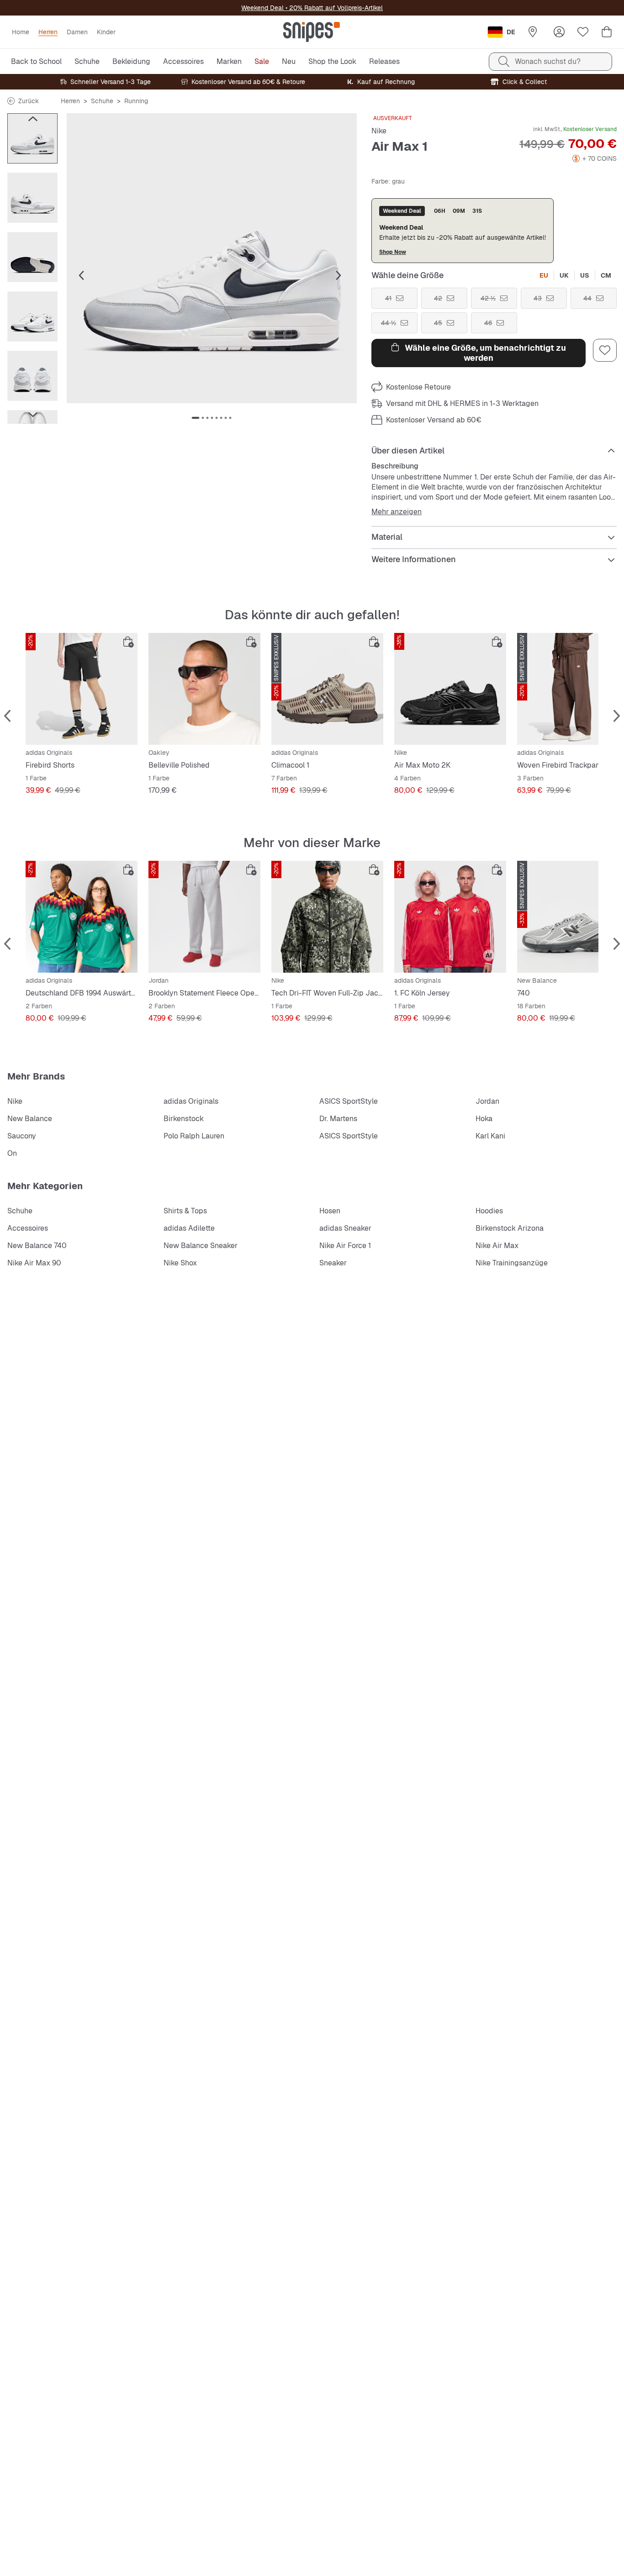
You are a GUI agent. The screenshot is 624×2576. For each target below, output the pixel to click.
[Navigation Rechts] (32, 415)
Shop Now (393, 252)
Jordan (487, 1101)
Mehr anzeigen (397, 512)
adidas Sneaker (345, 1228)
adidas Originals (191, 1101)
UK (564, 275)
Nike (379, 131)
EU (544, 275)
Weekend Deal (262, 8)
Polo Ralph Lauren (194, 1136)
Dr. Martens (338, 1119)
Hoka (484, 1119)
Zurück (29, 101)
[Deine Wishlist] (583, 32)
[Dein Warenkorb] (607, 32)
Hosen (330, 1211)
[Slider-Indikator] (196, 418)
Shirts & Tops (185, 1211)
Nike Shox (180, 1263)
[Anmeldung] (559, 32)
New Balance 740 (37, 1246)
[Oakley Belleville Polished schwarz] (204, 689)
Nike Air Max (497, 1246)
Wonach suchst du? (548, 61)
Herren (70, 101)
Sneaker (333, 1263)
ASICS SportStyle (349, 1101)
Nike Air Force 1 (345, 1246)
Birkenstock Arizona (510, 1228)
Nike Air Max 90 (34, 1263)
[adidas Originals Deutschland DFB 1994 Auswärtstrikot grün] (82, 917)
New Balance (30, 1119)
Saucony (22, 1136)
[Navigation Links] (32, 119)
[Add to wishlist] (605, 350)
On (12, 1153)
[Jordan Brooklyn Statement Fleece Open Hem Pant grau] (204, 917)
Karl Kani (490, 1136)
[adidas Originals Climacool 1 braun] (327, 689)
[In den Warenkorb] (128, 642)
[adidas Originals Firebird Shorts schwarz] (82, 689)
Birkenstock (184, 1119)
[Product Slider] (32, 138)
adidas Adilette (189, 1228)
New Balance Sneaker (201, 1246)
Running (136, 101)
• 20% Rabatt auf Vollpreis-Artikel (333, 8)
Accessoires (28, 1228)
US (585, 275)
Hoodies (489, 1211)
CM (606, 275)
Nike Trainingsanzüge (512, 1263)
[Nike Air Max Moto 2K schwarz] (450, 689)
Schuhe (102, 101)
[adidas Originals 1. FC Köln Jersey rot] (450, 917)
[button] (212, 258)
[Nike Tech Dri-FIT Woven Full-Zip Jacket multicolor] (327, 917)
